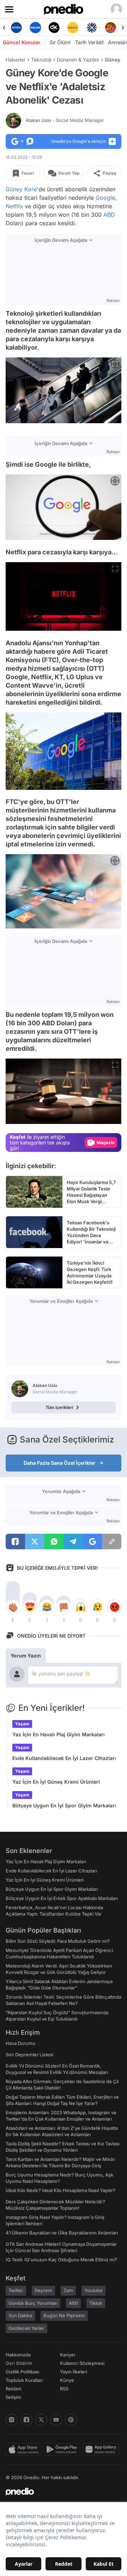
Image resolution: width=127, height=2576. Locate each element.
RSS (64, 2389)
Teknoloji (41, 60)
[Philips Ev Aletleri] (35, 28)
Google (105, 198)
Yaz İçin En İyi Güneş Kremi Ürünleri (56, 1782)
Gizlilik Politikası (22, 2372)
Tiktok (96, 2303)
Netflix (14, 206)
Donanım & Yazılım (78, 60)
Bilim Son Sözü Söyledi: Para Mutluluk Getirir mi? (58, 1941)
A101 (73, 2303)
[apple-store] (25, 2449)
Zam (68, 2290)
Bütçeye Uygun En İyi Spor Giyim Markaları (64, 1805)
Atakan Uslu (65, 120)
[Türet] (111, 28)
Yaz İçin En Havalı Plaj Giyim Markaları (59, 1734)
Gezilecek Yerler (26, 2328)
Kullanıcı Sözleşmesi (82, 2363)
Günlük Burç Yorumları (33, 2303)
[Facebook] (26, 2420)
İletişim (13, 2397)
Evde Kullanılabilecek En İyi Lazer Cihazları (64, 1758)
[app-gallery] (102, 2449)
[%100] (73, 28)
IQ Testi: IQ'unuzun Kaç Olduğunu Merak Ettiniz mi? (61, 2260)
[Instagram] (12, 2420)
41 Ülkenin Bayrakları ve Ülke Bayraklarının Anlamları (62, 2233)
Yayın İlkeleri (74, 2372)
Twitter (16, 2290)
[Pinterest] (71, 2420)
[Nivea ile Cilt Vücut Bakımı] (16, 28)
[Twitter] (41, 2420)
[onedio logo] (59, 2492)
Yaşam (22, 1724)
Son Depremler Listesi (29, 2055)
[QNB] (92, 28)
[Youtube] (56, 2420)
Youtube (93, 2290)
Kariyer (68, 2355)
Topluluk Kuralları (24, 2380)
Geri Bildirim (19, 2363)
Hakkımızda (18, 2355)
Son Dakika (20, 2315)
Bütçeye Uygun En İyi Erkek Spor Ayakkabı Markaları (62, 1898)
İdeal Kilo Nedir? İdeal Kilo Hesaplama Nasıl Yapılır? (61, 2190)
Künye (67, 2380)
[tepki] (13, 1607)
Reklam (14, 2389)
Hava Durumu (20, 2043)
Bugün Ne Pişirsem (64, 2315)
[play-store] (63, 2449)
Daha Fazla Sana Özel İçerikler (60, 1463)
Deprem (43, 2290)
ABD (109, 215)
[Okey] (54, 28)
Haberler (16, 60)
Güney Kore (21, 189)
